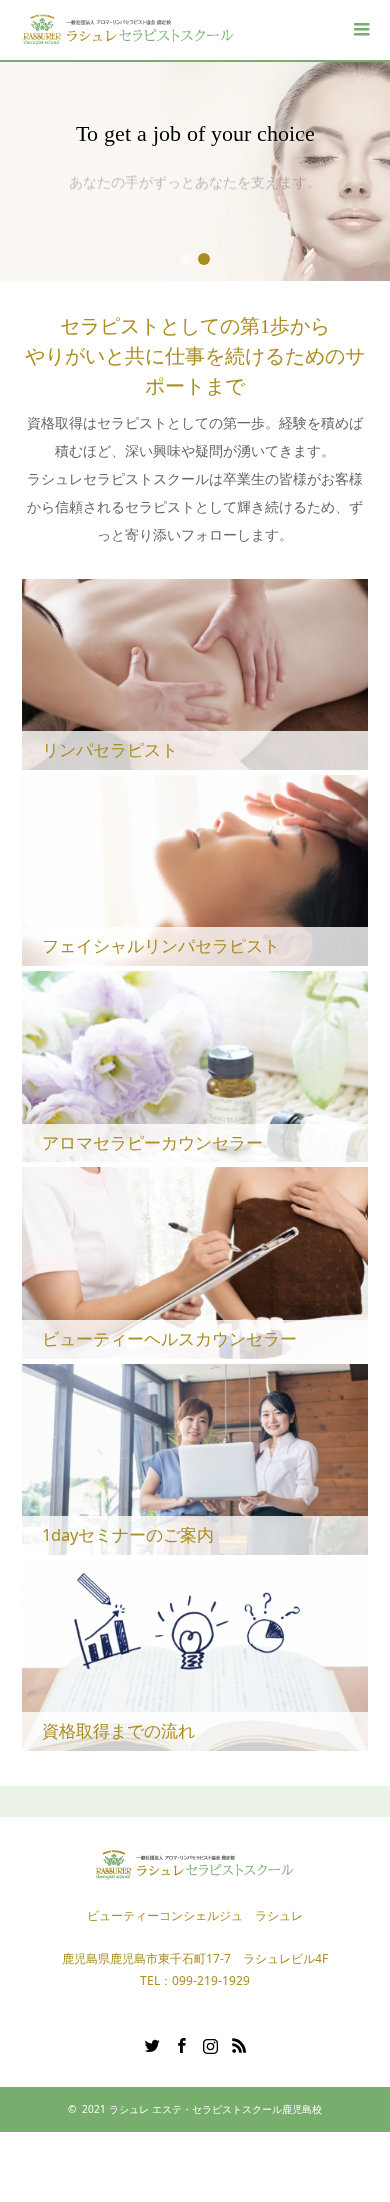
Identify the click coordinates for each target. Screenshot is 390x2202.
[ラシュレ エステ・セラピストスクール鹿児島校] (130, 29)
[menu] (360, 30)
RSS (239, 2044)
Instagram (210, 2044)
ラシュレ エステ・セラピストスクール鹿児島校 (215, 2109)
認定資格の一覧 (195, 204)
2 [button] (204, 259)
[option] (195, 171)
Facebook (181, 2044)
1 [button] (186, 259)
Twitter (152, 2044)
